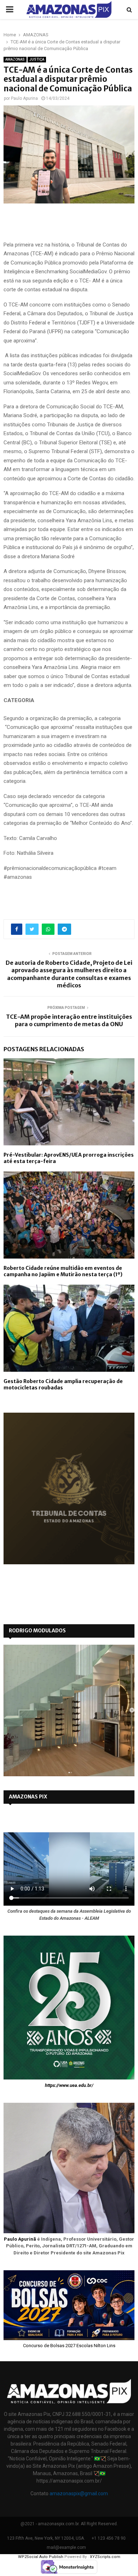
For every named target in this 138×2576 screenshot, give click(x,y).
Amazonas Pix (28, 1797)
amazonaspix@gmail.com (79, 2493)
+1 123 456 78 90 (109, 2538)
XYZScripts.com (105, 2557)
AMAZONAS (15, 59)
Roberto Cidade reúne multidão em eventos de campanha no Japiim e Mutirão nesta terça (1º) (63, 1271)
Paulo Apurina (24, 98)
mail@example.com (66, 2547)
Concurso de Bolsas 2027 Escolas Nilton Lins (69, 2346)
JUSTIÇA (37, 59)
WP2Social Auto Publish (41, 2557)
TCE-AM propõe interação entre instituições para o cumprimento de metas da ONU (69, 1020)
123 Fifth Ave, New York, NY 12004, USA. (46, 2538)
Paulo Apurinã (20, 2239)
